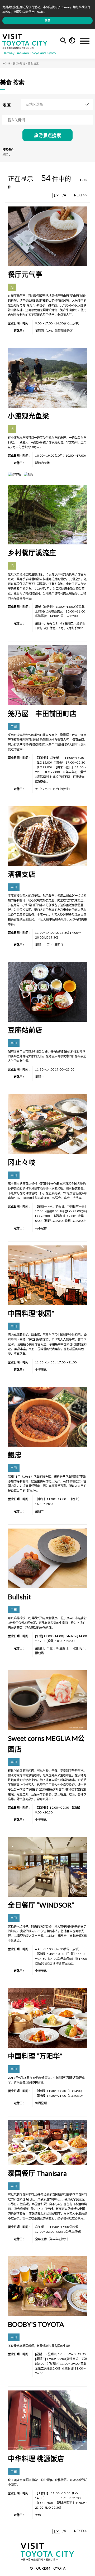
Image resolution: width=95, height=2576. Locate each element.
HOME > (7, 63)
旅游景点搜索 (47, 136)
